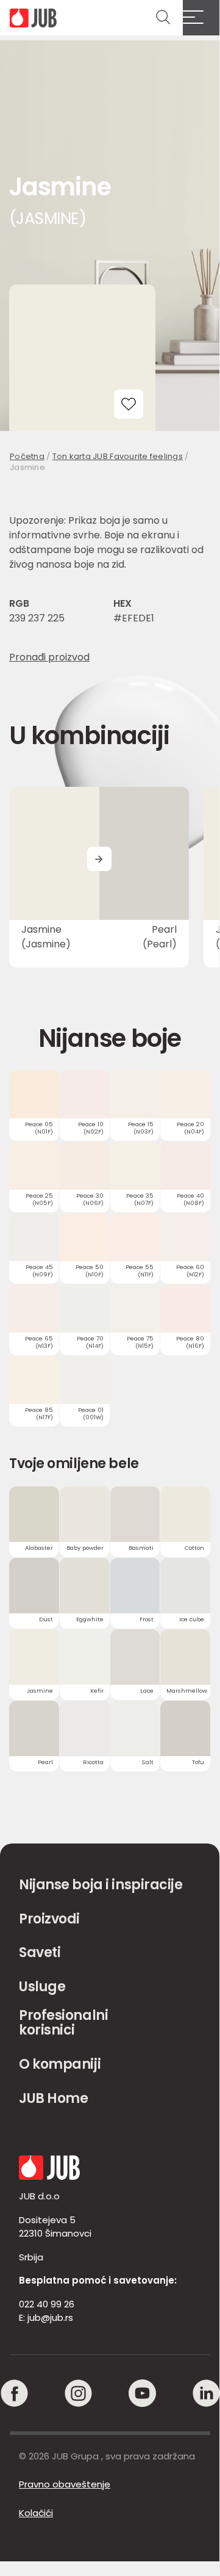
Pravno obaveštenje (65, 2484)
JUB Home (53, 2098)
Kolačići (36, 2513)
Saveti (40, 1952)
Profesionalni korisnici (63, 2023)
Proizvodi (49, 1919)
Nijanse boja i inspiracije (101, 1885)
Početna (27, 456)
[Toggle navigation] (201, 18)
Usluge (42, 1987)
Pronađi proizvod (49, 657)
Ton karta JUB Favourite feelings (118, 456)
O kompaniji (60, 2064)
